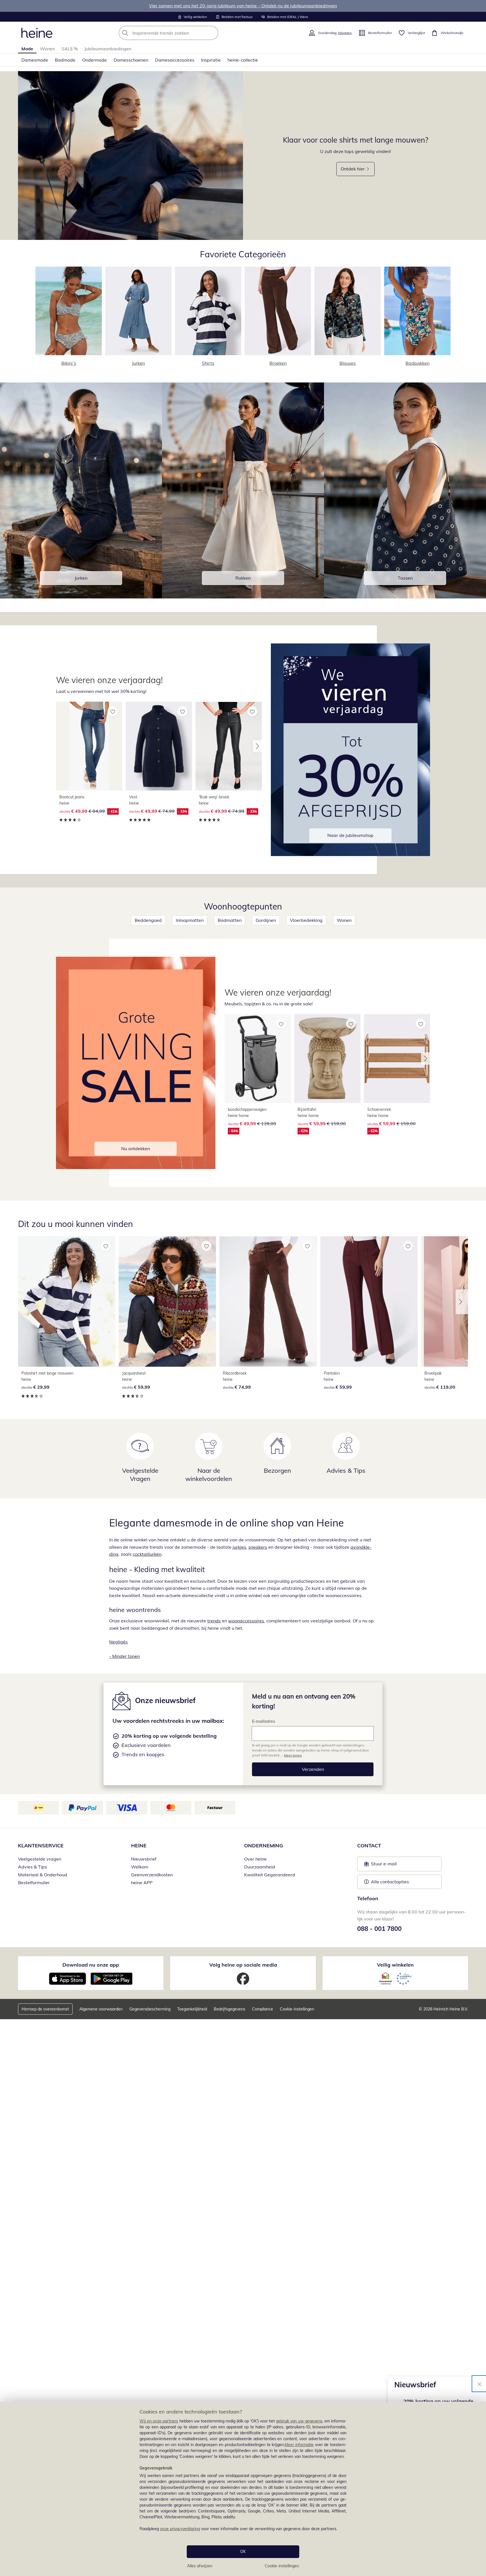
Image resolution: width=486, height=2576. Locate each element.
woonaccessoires (246, 1621)
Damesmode (35, 60)
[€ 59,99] (167, 1301)
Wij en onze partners (159, 2421)
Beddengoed (148, 920)
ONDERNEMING (264, 1846)
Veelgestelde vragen (40, 1859)
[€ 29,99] (67, 1301)
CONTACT (369, 1846)
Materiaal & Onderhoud (43, 1875)
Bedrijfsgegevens (229, 2009)
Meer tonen (293, 1755)
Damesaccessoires (175, 60)
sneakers (258, 1547)
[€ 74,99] (268, 1301)
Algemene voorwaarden (101, 2009)
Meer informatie (299, 2445)
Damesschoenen (131, 60)
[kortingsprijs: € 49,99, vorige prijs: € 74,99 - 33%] (159, 746)
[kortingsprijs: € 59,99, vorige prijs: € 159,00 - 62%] (327, 1059)
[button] (257, 746)
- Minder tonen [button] (124, 1656)
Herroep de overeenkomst (45, 2009)
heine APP (142, 1883)
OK (243, 2552)
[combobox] (181, 33)
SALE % (70, 49)
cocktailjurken (147, 1554)
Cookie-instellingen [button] (297, 2009)
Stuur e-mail (384, 1865)
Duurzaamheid (260, 1867)
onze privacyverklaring (180, 2529)
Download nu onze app (91, 1965)
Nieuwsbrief (144, 1859)
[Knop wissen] (212, 33)
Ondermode (94, 60)
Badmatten (230, 920)
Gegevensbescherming (150, 2009)
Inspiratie (211, 60)
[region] (243, 2489)
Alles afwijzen (200, 2566)
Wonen (47, 49)
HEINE (139, 1846)
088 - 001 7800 (379, 1929)
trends (214, 1621)
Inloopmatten (190, 920)
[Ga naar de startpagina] (37, 33)
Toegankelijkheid (192, 2009)
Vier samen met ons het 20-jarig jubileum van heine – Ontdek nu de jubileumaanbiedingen (243, 6)
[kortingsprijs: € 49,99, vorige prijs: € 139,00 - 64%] (258, 1059)
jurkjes (239, 1547)
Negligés (118, 1642)
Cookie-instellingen (282, 2566)
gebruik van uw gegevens (299, 2421)
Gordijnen (266, 920)
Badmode (65, 60)
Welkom (140, 1867)
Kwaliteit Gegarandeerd (270, 1875)
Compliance (263, 2009)
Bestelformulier (34, 1883)
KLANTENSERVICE (41, 1846)
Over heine (255, 1859)
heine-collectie (243, 60)
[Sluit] (480, 2384)
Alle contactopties (390, 1882)
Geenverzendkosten (152, 1875)
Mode (27, 49)
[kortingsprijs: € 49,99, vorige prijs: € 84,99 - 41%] (89, 746)
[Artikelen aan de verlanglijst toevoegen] (113, 711)
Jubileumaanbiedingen (108, 49)
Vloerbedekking (306, 920)
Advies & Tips (32, 1867)
